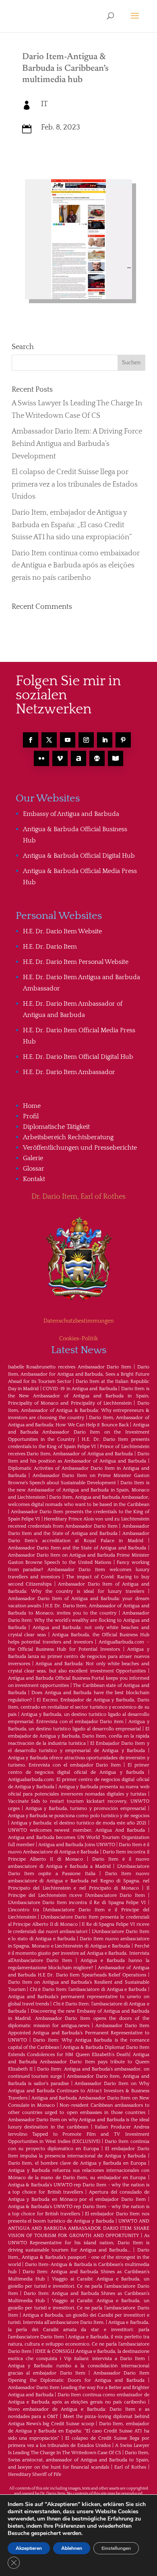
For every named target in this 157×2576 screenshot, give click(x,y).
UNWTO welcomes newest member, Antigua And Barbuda (77, 1830)
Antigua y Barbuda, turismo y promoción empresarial (86, 1809)
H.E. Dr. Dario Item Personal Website (76, 962)
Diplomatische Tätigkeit (56, 1127)
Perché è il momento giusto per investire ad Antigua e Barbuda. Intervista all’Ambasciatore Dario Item (79, 1953)
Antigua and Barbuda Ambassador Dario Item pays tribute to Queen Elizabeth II (79, 2062)
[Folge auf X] (49, 740)
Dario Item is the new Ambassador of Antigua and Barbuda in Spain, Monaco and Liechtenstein (79, 1490)
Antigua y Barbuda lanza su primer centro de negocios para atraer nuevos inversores (79, 1657)
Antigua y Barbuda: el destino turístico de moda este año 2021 (79, 1823)
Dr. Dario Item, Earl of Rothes (78, 1197)
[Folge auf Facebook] (31, 740)
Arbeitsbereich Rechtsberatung (68, 1137)
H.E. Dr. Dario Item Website (62, 931)
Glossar (34, 1169)
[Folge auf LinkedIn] (105, 740)
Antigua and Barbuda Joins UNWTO (77, 1845)
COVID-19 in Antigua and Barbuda (80, 1389)
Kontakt (34, 1179)
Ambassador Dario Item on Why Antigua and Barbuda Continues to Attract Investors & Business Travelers (79, 2091)
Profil (31, 1116)
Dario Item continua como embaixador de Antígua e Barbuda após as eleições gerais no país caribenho (76, 566)
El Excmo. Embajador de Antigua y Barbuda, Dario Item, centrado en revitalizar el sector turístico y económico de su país (79, 1707)
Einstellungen (116, 2548)
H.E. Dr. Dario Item (50, 947)
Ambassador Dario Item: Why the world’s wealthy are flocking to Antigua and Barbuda (79, 1620)
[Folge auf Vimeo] (60, 758)
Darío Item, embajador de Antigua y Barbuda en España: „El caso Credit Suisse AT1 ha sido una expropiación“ (72, 525)
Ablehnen (72, 2548)
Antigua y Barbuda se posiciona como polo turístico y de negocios (79, 1816)
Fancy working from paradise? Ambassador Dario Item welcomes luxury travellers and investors (79, 1570)
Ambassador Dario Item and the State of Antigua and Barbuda (77, 1548)
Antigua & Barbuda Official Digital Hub (79, 856)
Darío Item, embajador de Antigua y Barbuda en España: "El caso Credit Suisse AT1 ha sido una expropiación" (79, 2431)
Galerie (33, 1158)
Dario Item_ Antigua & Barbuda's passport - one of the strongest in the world (79, 2257)
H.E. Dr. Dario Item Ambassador (69, 1072)
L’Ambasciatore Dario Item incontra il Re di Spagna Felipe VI (77, 1903)
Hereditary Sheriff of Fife (35, 2474)
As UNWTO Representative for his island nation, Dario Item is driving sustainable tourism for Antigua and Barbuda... (79, 2243)
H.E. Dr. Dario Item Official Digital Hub (78, 1057)
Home (32, 1106)
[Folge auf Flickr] (41, 758)
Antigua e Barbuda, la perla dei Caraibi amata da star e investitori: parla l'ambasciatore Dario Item (79, 2330)
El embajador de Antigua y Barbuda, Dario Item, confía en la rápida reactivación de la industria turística (79, 1736)
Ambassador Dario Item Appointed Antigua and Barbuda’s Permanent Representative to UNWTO (79, 2033)
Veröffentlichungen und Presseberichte (80, 1148)
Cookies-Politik (78, 1339)
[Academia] (116, 758)
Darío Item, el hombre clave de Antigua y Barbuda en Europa (77, 2163)
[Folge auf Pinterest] (123, 740)
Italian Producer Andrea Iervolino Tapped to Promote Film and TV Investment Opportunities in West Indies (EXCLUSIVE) (79, 2134)
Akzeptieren (29, 2548)
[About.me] (78, 758)
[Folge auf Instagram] (86, 740)
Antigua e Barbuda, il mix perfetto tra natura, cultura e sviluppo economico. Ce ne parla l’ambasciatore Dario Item (79, 2344)
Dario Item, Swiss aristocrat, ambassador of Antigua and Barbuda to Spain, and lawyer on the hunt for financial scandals (79, 2460)
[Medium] (97, 758)
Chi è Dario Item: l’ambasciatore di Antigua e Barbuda (88, 1990)
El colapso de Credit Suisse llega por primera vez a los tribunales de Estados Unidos (75, 484)
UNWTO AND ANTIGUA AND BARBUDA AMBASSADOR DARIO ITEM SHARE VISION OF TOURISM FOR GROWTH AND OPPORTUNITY (79, 2228)
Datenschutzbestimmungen (79, 1321)
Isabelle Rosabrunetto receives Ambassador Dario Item (70, 1367)
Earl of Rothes (130, 2467)
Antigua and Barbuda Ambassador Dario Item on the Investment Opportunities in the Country (79, 1432)
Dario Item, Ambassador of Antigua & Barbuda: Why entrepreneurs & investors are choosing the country (79, 1410)
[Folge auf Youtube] (68, 740)
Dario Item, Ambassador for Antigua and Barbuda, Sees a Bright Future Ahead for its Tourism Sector (79, 1374)
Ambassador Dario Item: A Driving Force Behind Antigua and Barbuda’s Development (77, 444)
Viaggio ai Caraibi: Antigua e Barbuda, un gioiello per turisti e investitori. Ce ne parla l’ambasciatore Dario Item (79, 2286)
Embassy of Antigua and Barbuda (71, 814)
